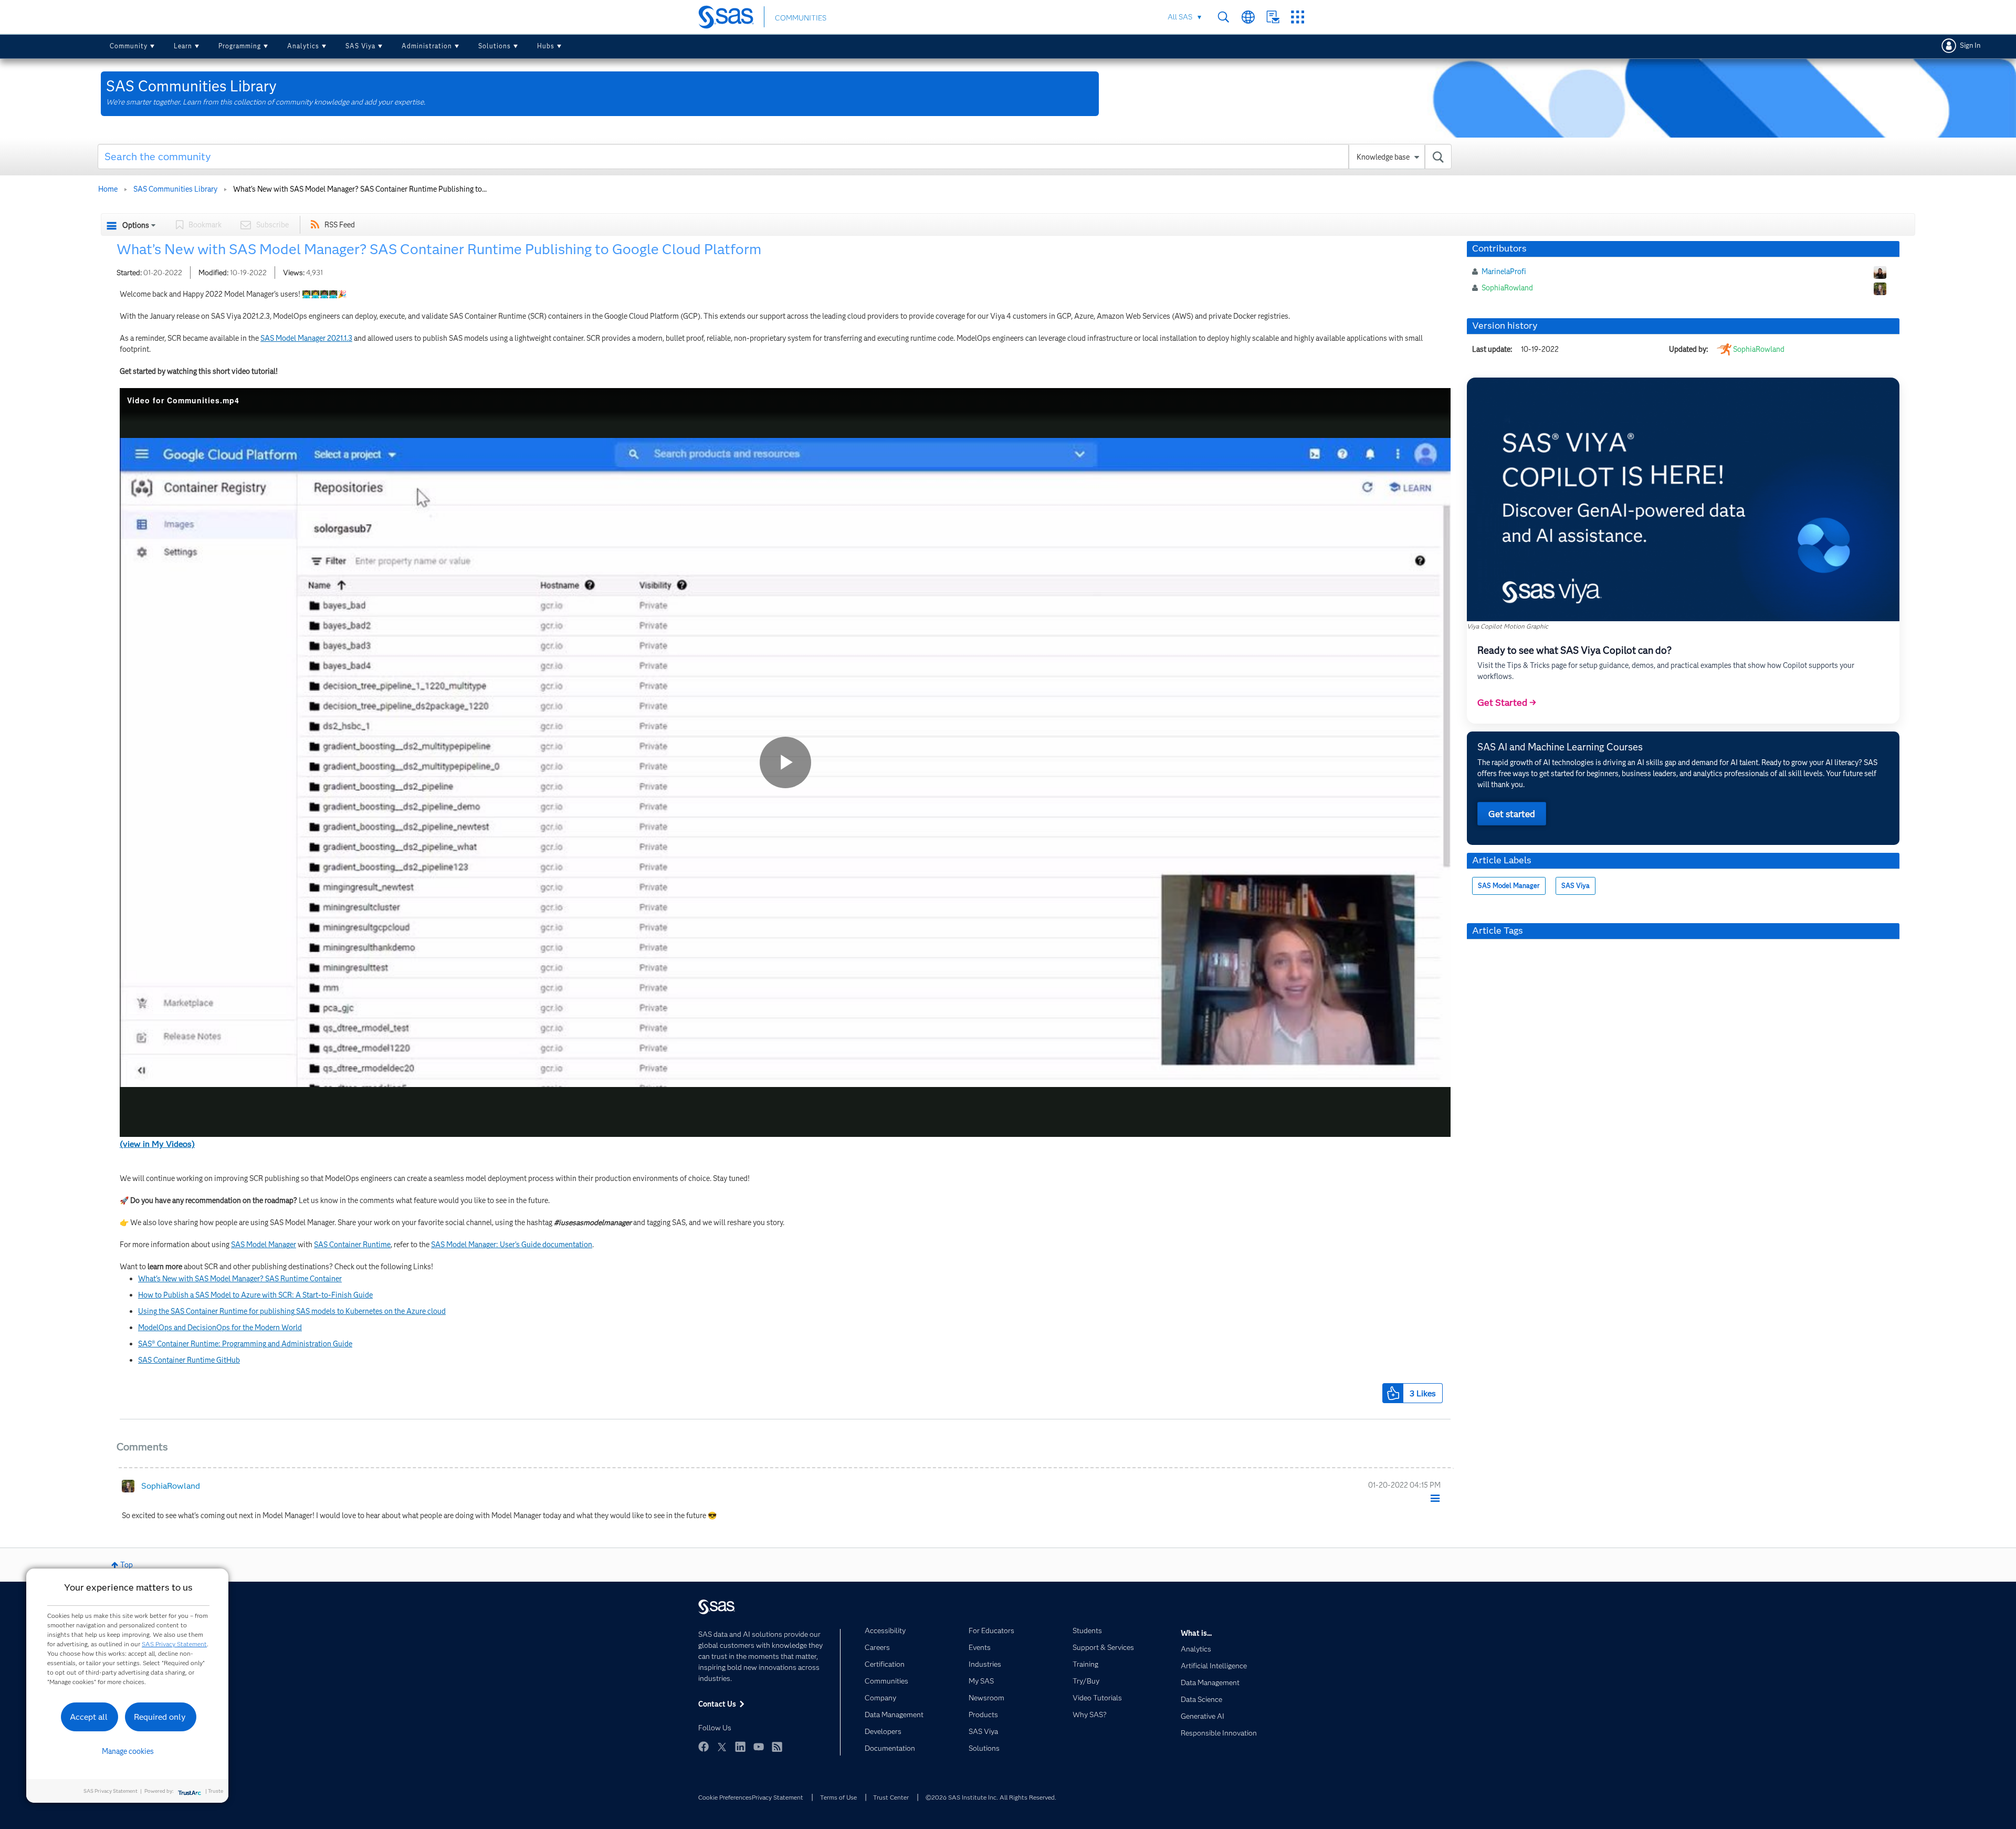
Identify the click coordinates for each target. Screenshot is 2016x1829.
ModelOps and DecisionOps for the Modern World (220, 1328)
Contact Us (1273, 17)
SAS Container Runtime (352, 1245)
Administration (427, 46)
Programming (240, 46)
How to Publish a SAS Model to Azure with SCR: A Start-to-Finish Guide (255, 1295)
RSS (777, 1747)
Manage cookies (128, 1751)
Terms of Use (838, 1797)
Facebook (703, 1747)
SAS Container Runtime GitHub (189, 1360)
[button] (1393, 1393)
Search (1224, 17)
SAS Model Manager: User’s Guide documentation (512, 1245)
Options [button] (136, 225)
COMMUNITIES (801, 18)
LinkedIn (740, 1747)
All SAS (1180, 17)
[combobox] (775, 156)
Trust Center (891, 1797)
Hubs (546, 46)
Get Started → (1507, 703)
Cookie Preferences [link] (725, 1797)
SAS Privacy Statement (174, 1644)
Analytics (303, 46)
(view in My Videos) (157, 1144)
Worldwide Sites (1248, 17)
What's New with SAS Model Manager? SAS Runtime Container (240, 1279)
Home (108, 189)
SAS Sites (1298, 17)
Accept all (89, 1717)
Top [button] (127, 1565)
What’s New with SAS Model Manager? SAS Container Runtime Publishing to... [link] (360, 189)
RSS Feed (340, 225)
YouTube (759, 1747)
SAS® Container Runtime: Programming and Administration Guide (245, 1344)
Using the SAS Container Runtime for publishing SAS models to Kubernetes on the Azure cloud (292, 1311)
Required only (160, 1717)
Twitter (722, 1747)
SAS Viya (360, 46)
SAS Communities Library (175, 189)
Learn (183, 46)
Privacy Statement (778, 1797)
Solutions (495, 46)
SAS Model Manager (264, 1245)
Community (129, 46)
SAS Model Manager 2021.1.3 (306, 338)
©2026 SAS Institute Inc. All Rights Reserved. (991, 1797)
